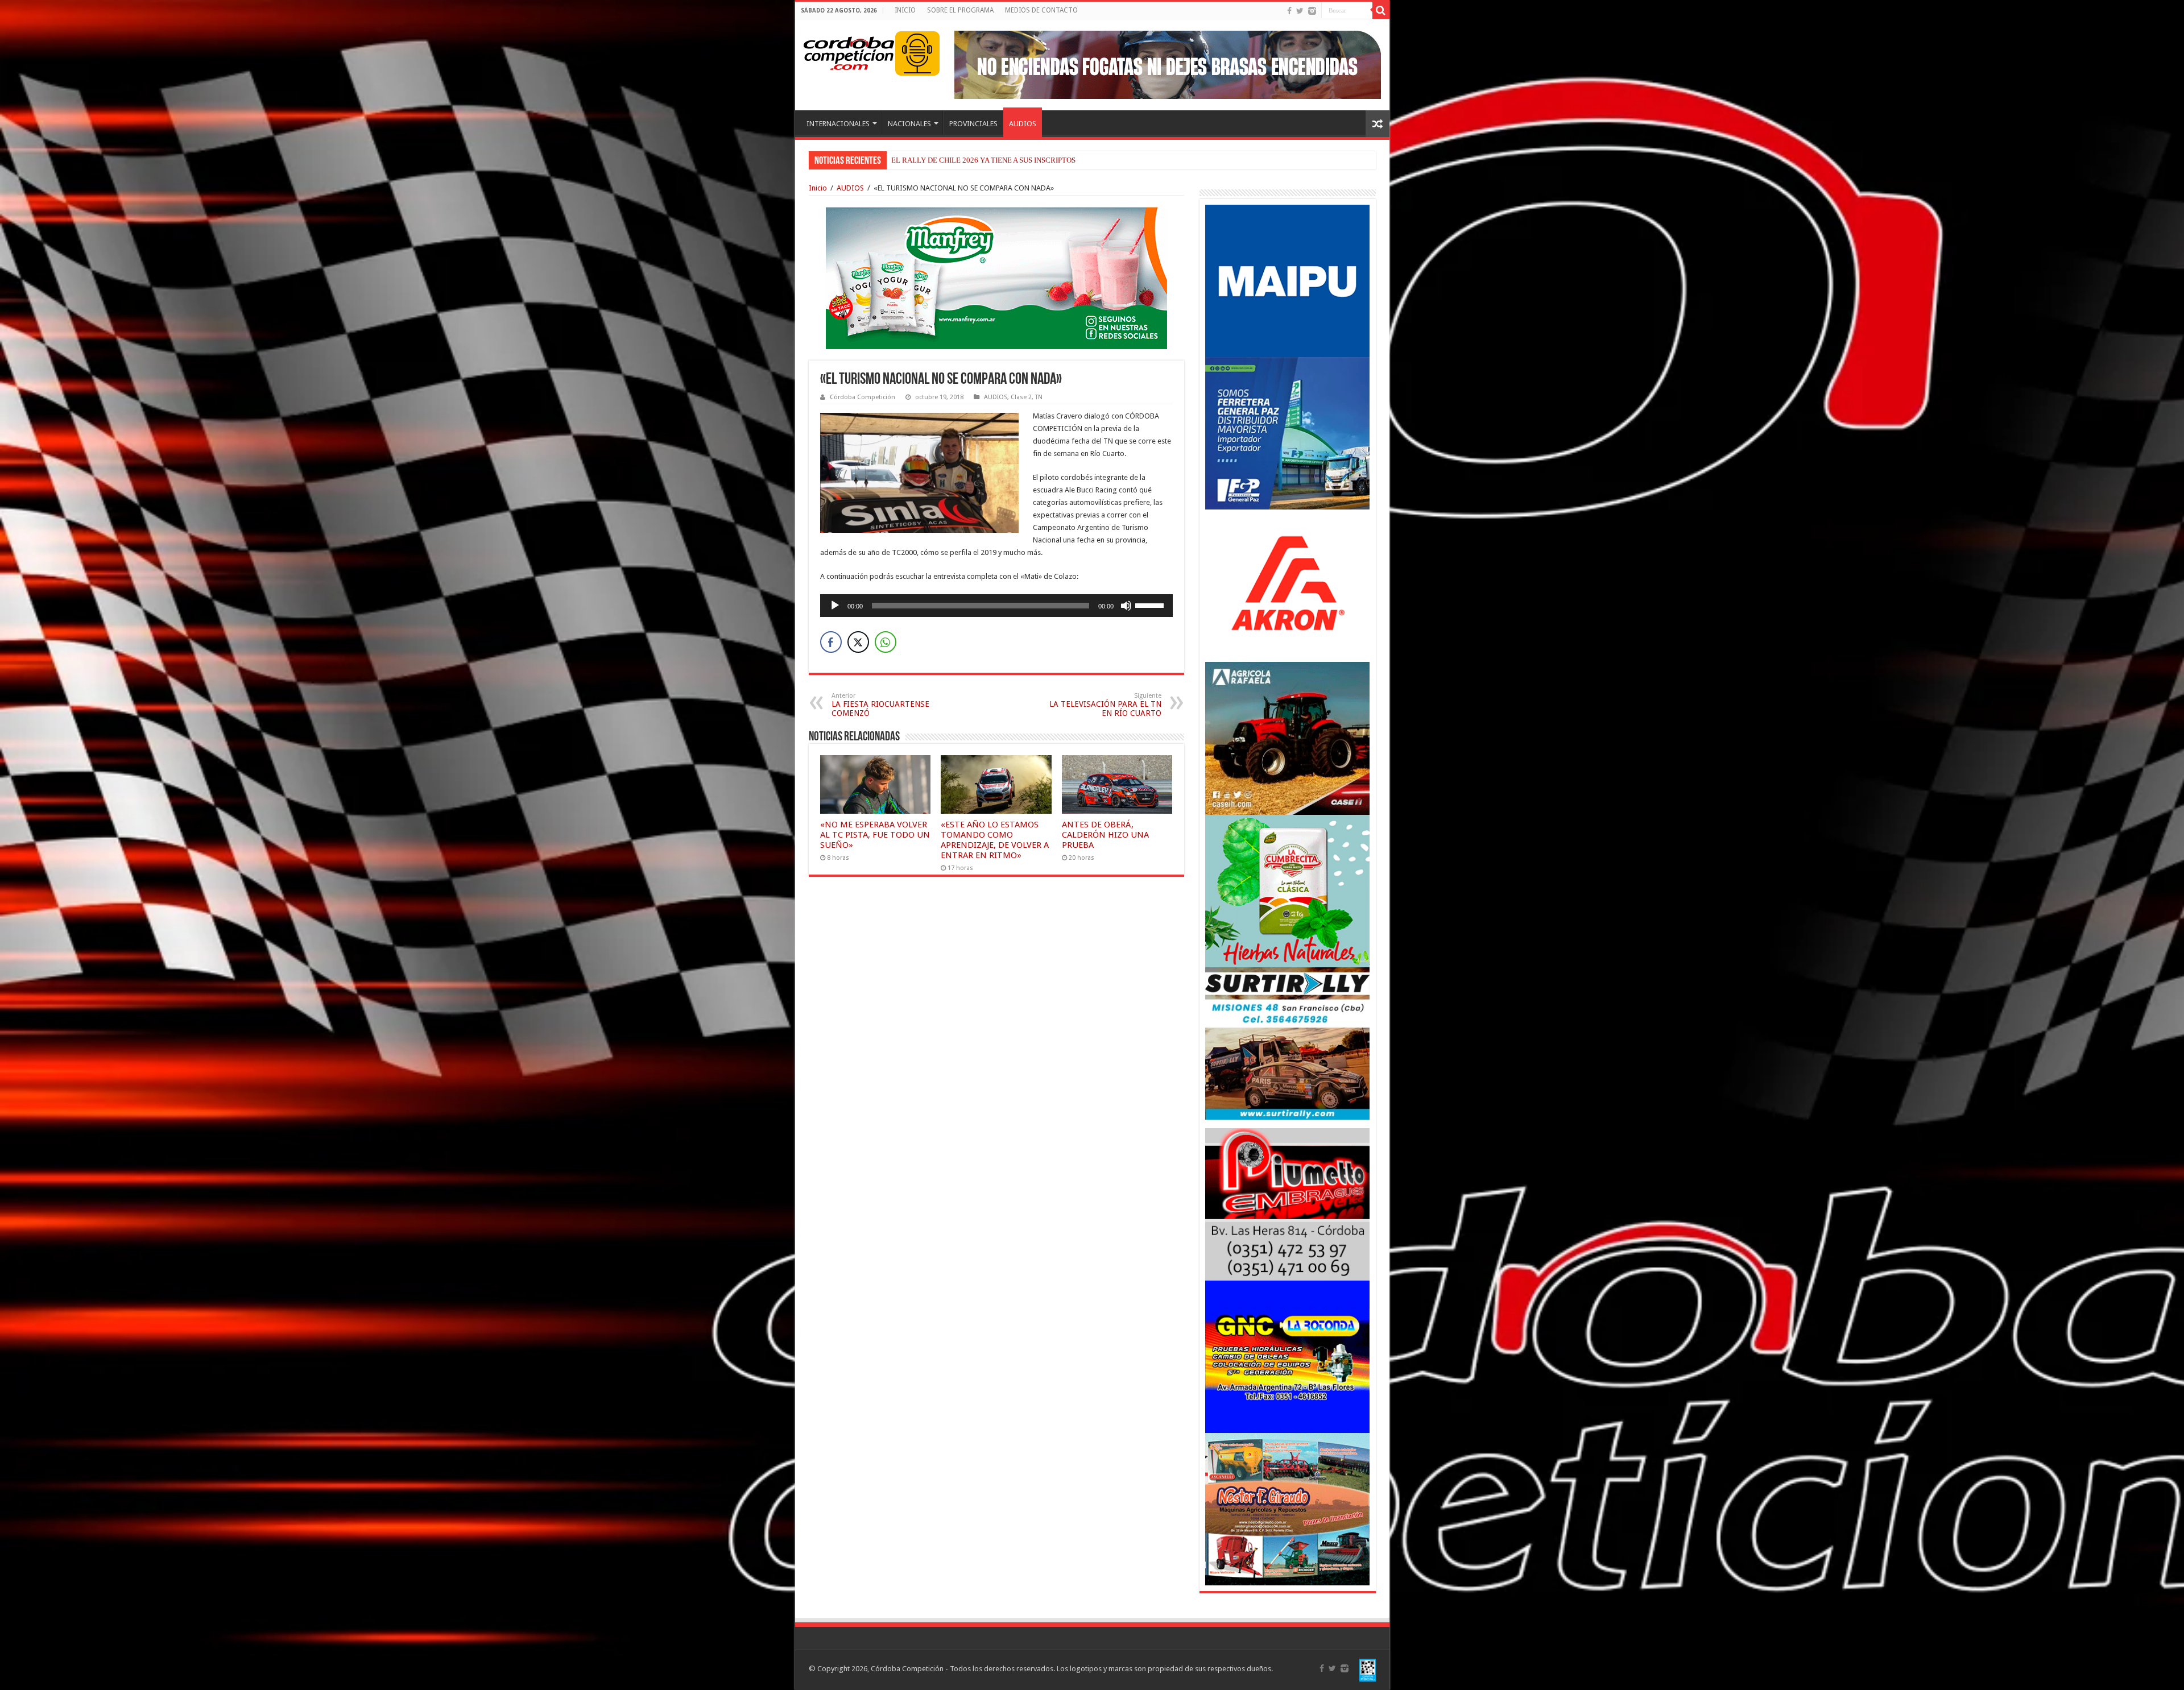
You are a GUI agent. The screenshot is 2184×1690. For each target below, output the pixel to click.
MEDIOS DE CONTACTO (1041, 10)
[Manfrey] (996, 277)
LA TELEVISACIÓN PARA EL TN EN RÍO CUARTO (1105, 705)
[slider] (1151, 604)
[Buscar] (1381, 10)
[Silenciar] (1126, 606)
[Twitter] (1300, 11)
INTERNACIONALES (838, 124)
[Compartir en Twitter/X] (858, 642)
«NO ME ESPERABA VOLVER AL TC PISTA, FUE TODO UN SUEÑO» (875, 835)
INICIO (905, 10)
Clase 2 (1021, 397)
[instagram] (1312, 11)
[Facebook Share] (831, 642)
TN (1039, 397)
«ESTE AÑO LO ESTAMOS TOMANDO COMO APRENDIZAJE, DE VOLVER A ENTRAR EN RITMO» (995, 840)
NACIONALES (909, 124)
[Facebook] (1289, 11)
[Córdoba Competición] (849, 51)
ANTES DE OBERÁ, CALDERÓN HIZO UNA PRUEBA (1105, 835)
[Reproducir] (835, 606)
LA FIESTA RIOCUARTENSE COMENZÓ (880, 705)
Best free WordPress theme (319, 634)
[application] (996, 606)
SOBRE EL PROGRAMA (960, 10)
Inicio (818, 188)
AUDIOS (1023, 124)
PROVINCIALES (973, 124)
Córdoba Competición (863, 397)
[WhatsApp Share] (886, 642)
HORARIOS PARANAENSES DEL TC (950, 160)
